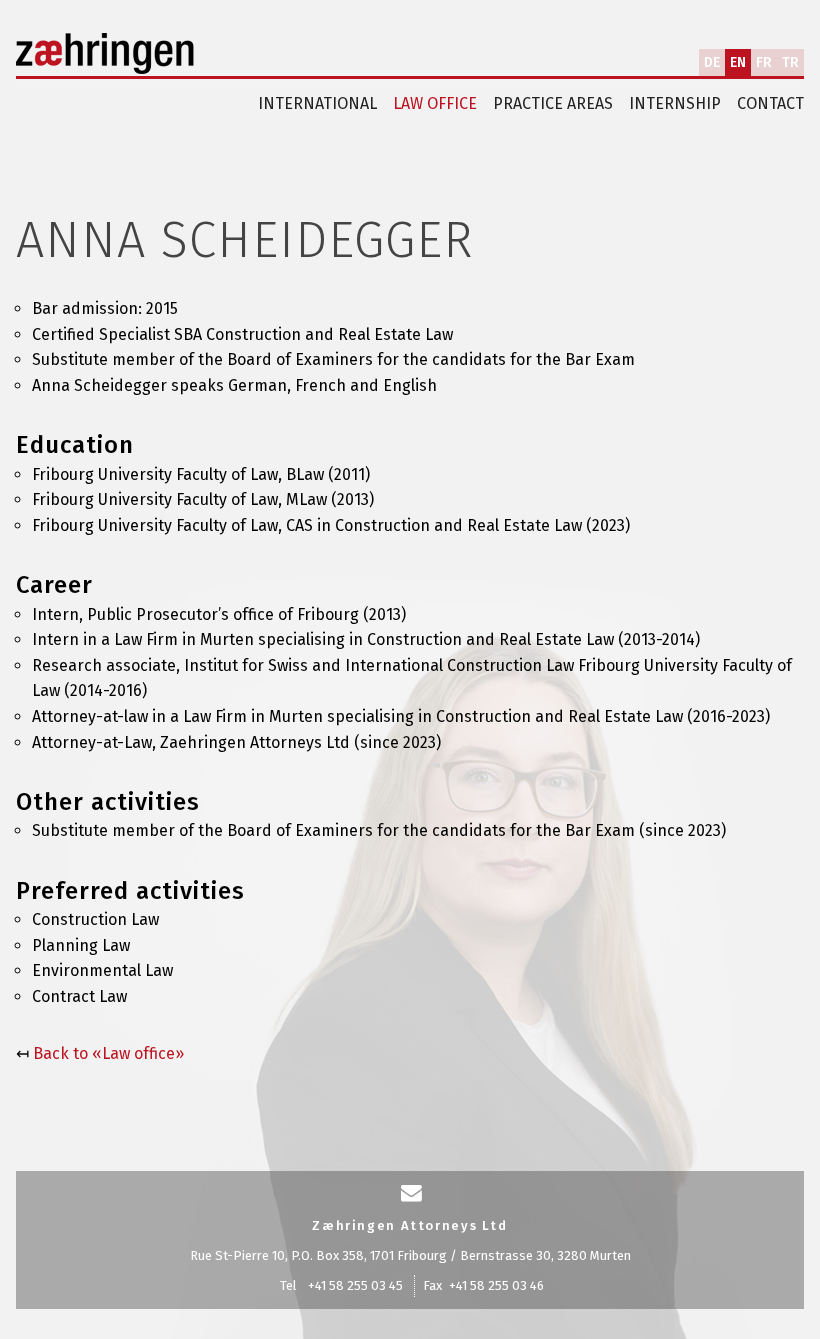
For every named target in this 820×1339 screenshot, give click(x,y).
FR (764, 62)
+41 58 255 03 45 (355, 1285)
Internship (675, 103)
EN (738, 62)
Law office (435, 103)
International (317, 103)
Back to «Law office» (108, 1053)
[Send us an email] (411, 1193)
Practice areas (553, 103)
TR (790, 62)
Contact (770, 103)
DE (712, 62)
